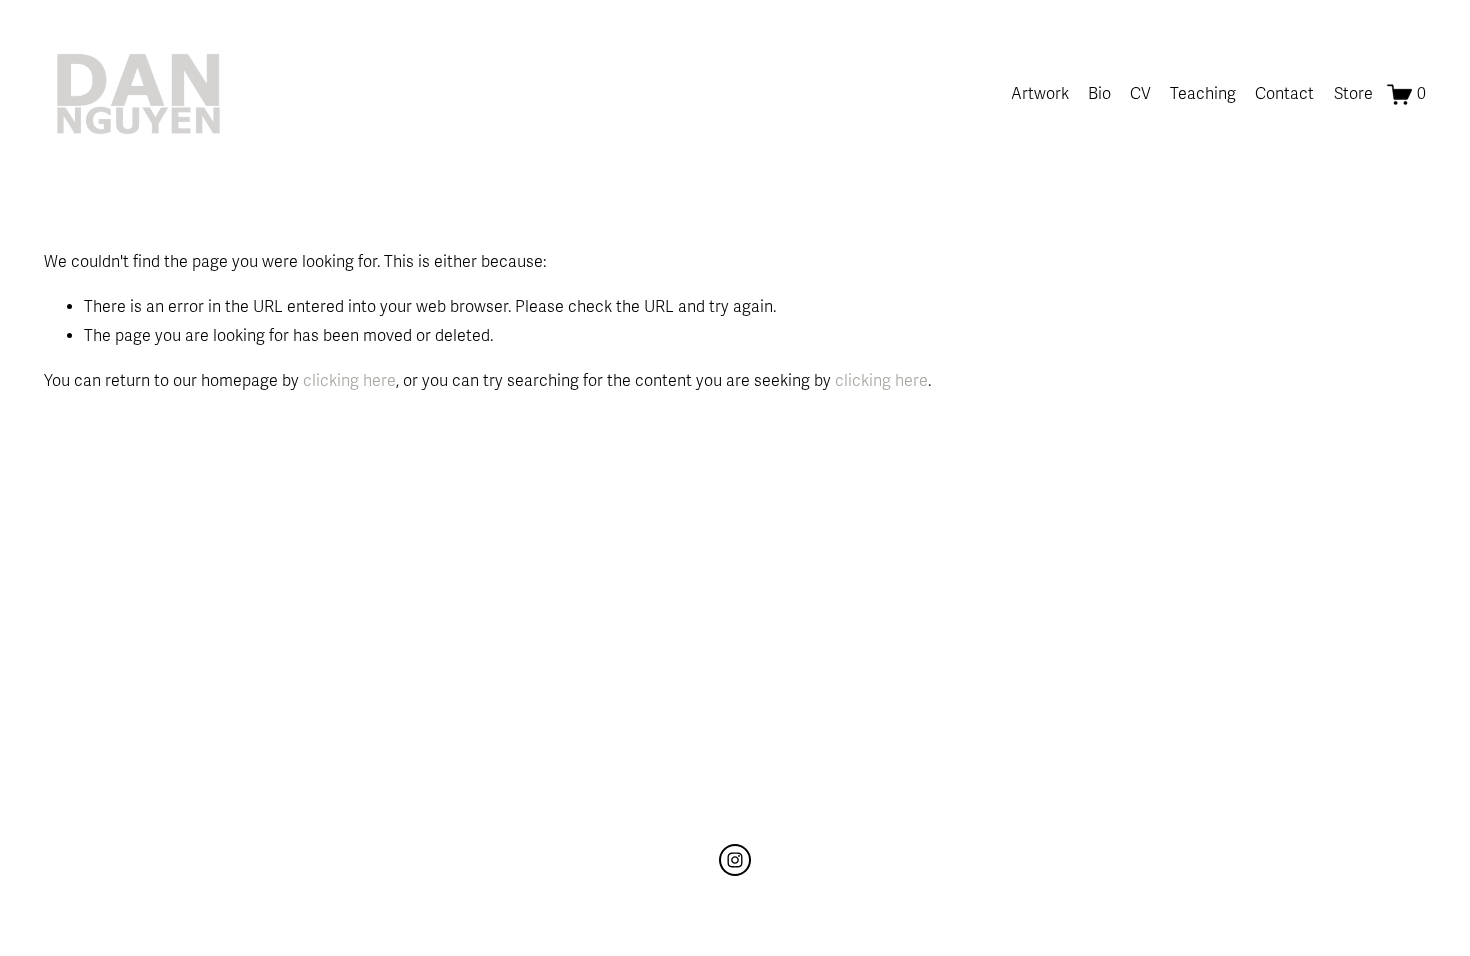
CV (1140, 94)
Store (1353, 94)
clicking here (349, 381)
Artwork (1040, 94)
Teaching (1203, 94)
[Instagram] (735, 860)
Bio (1099, 94)
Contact (1284, 94)
